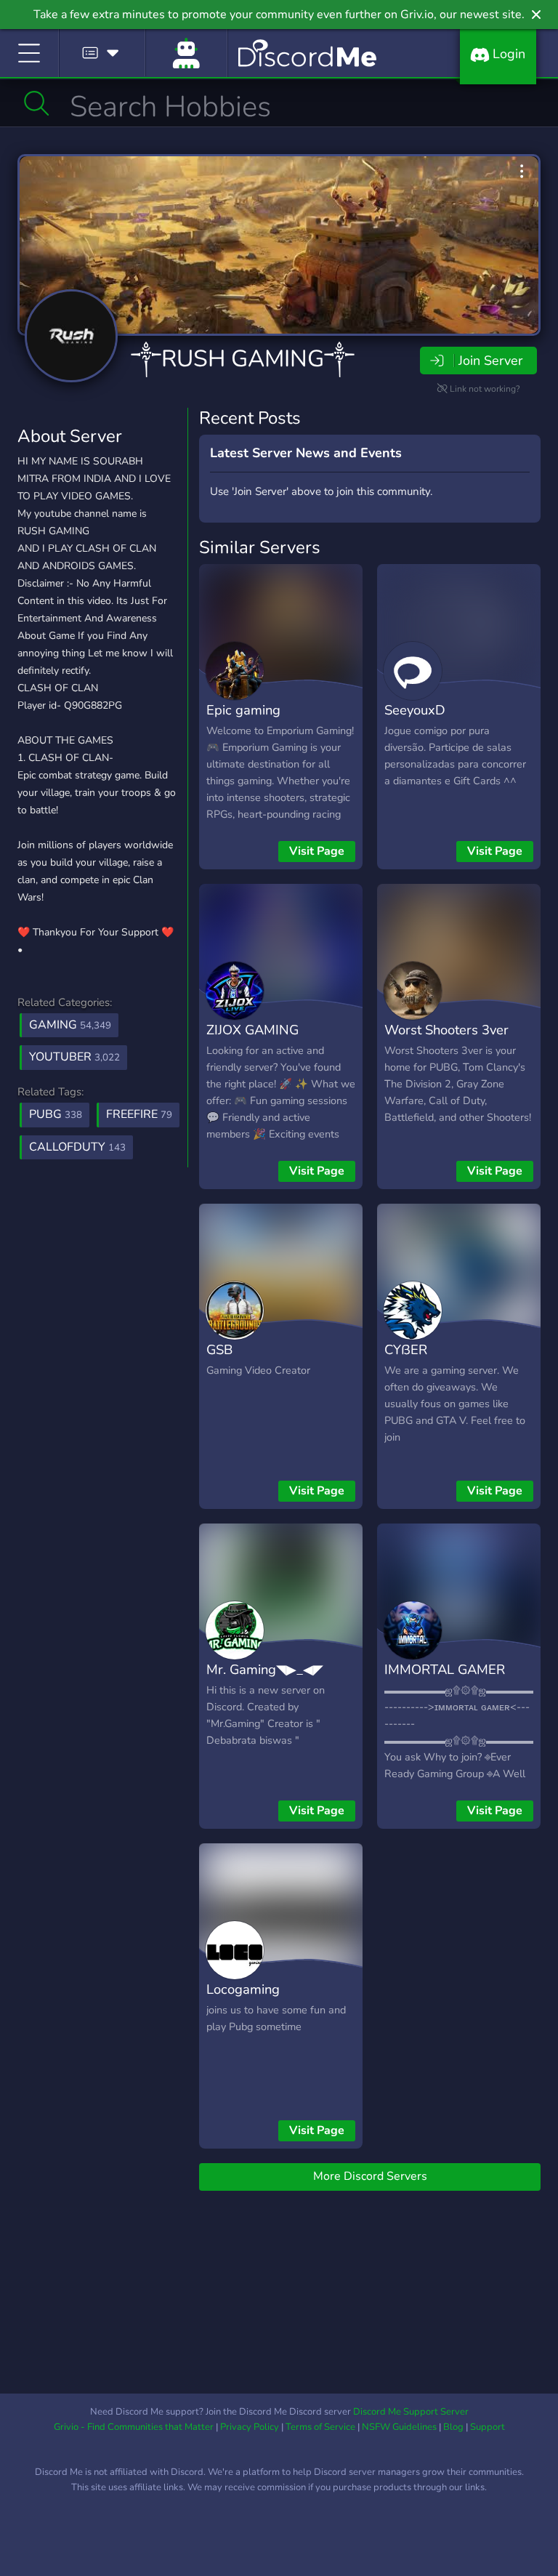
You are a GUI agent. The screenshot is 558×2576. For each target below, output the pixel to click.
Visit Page (317, 851)
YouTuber (74, 1057)
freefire (139, 1114)
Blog (453, 2427)
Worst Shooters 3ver (446, 1030)
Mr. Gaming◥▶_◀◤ (265, 1669)
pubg (56, 1114)
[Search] (37, 103)
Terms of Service (320, 2427)
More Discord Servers (370, 2176)
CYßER (406, 1349)
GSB (219, 1349)
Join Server (490, 361)
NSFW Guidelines (399, 2427)
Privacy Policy (250, 2427)
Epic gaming (243, 710)
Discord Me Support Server (411, 2412)
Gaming (70, 1025)
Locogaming (243, 1989)
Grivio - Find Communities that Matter (134, 2427)
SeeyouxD (415, 710)
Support (488, 2427)
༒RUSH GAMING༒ (243, 359)
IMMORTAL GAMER (445, 1669)
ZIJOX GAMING (252, 1030)
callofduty (77, 1147)
